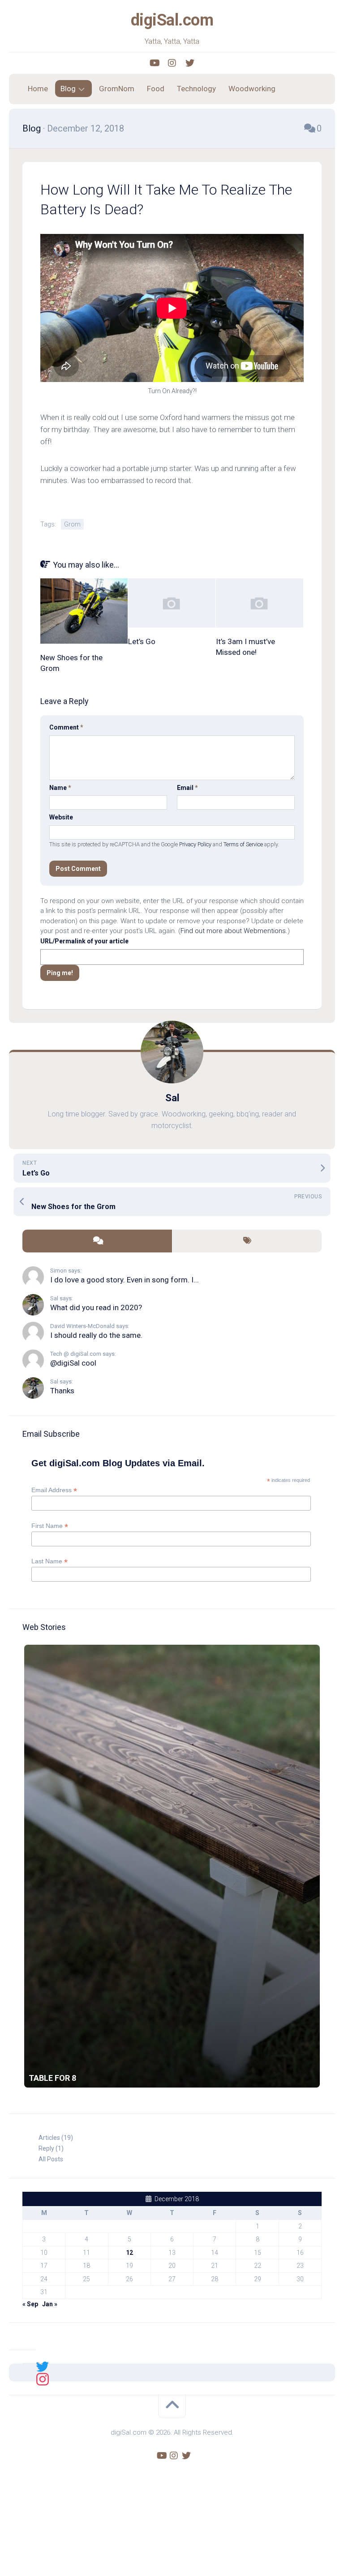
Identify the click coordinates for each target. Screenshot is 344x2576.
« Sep (30, 2304)
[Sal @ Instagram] (43, 2378)
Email (187, 788)
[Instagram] (172, 63)
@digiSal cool (73, 1363)
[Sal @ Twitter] (43, 2366)
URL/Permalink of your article (84, 941)
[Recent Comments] (97, 1241)
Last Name (49, 1561)
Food (156, 89)
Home (38, 89)
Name (60, 788)
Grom (72, 524)
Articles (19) (56, 2138)
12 (129, 2253)
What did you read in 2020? (96, 1307)
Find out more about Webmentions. (234, 931)
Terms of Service (243, 844)
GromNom (117, 89)
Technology (196, 89)
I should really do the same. (96, 1335)
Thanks (62, 1391)
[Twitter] (190, 63)
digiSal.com (172, 20)
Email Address (54, 1490)
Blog (68, 89)
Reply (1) (51, 2148)
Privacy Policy (195, 844)
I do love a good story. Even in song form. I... (125, 1280)
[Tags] (247, 1241)
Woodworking (252, 89)
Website (61, 817)
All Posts (51, 2159)
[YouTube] (154, 63)
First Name (50, 1526)
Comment (66, 727)
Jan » (50, 2304)
